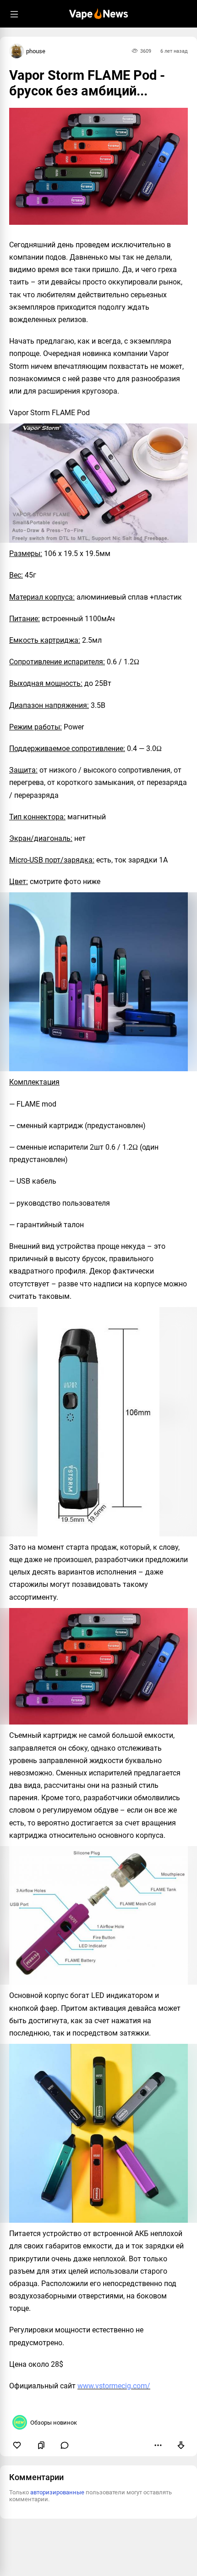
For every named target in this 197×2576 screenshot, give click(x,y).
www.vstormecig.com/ (114, 2386)
